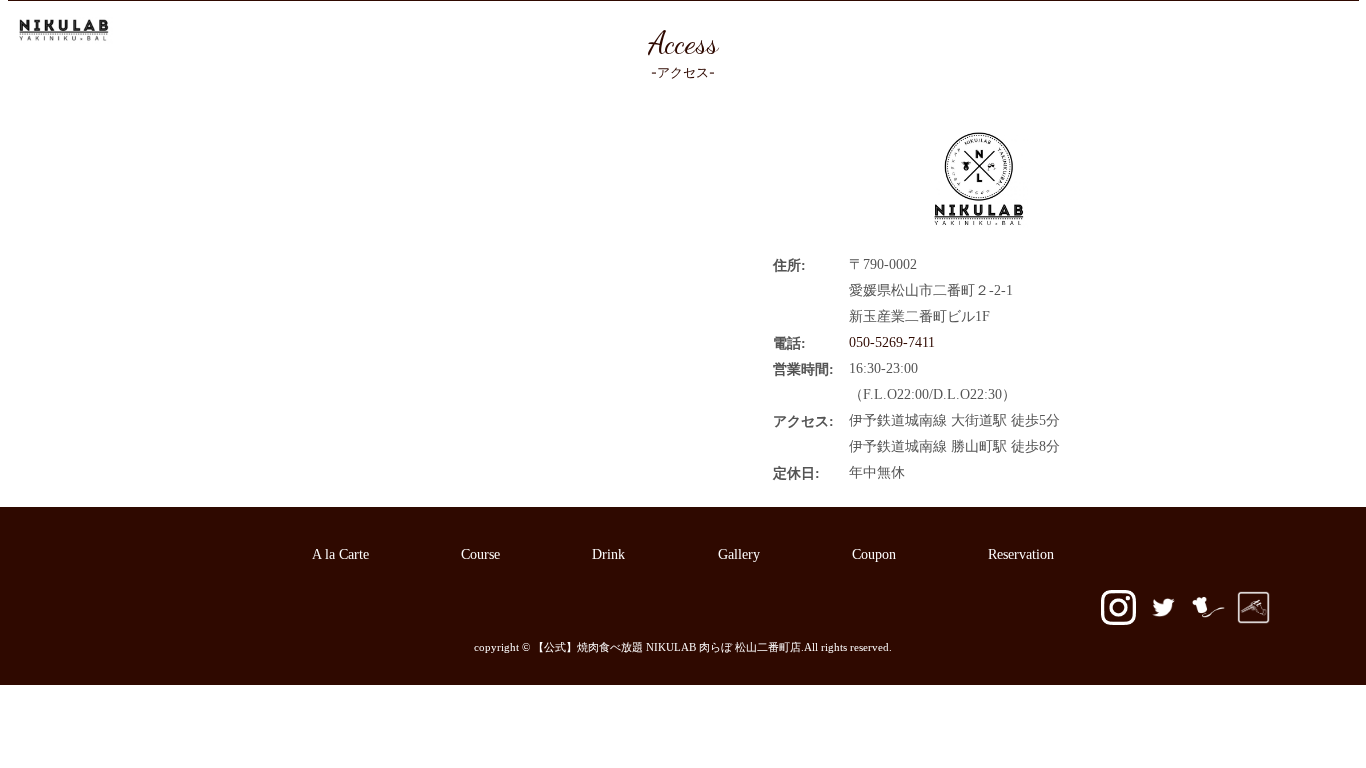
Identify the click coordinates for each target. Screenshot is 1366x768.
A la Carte (622, 31)
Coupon (999, 31)
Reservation (1153, 31)
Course (706, 31)
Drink (848, 31)
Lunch (779, 31)
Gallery (920, 31)
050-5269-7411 (1292, 31)
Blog (1070, 31)
